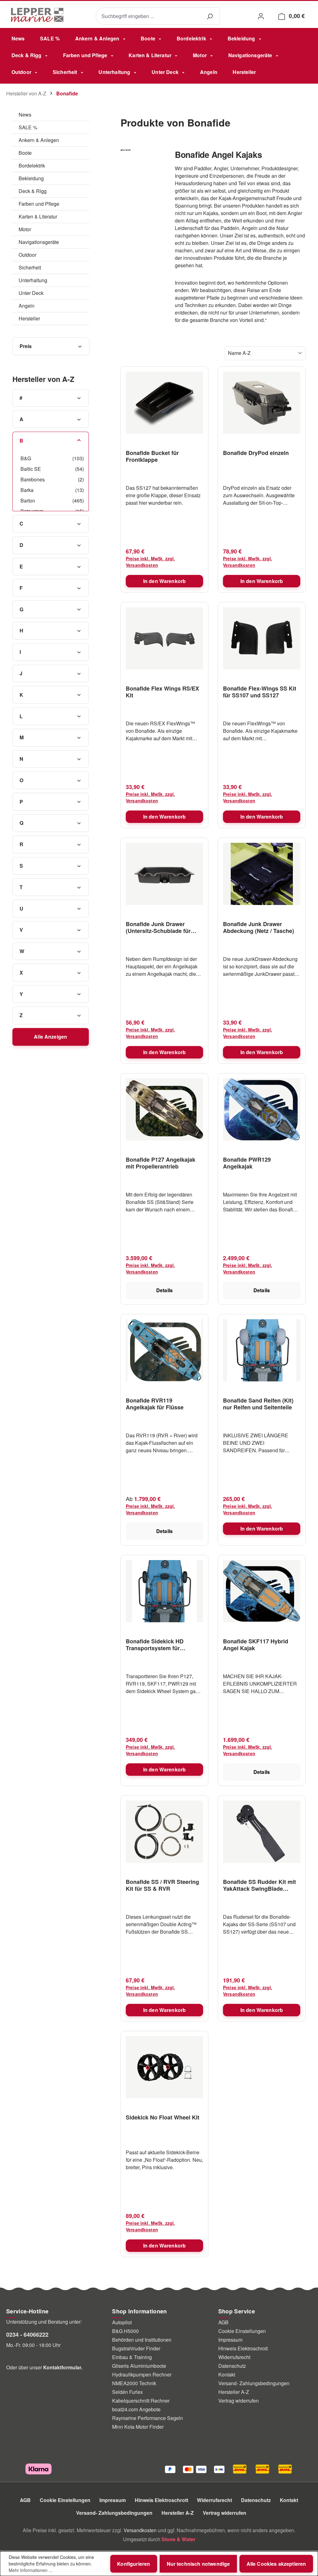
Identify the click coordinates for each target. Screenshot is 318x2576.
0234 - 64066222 (27, 2335)
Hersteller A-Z (234, 2392)
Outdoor (27, 255)
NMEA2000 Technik (134, 2383)
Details (164, 1290)
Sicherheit (30, 267)
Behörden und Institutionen (142, 2340)
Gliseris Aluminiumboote (139, 2366)
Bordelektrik (32, 165)
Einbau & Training (132, 2357)
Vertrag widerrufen (238, 2401)
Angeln (27, 306)
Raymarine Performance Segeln (148, 2418)
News (25, 115)
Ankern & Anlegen (39, 140)
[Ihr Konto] (261, 16)
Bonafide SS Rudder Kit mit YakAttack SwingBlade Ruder (259, 1885)
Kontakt (227, 2374)
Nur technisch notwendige (198, 2564)
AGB (223, 2322)
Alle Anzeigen (50, 1037)
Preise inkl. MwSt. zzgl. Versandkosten (150, 562)
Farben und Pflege (39, 204)
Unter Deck (31, 293)
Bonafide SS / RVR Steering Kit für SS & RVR (162, 1885)
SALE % (28, 127)
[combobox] (148, 16)
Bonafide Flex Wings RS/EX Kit (162, 692)
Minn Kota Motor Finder (138, 2427)
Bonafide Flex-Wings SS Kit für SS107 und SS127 (260, 692)
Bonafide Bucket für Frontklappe (152, 456)
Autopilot (122, 2322)
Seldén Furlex (127, 2392)
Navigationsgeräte (39, 242)
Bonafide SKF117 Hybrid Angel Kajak (256, 1645)
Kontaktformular (62, 2367)
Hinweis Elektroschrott (243, 2348)
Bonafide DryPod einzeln (256, 453)
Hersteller (29, 318)
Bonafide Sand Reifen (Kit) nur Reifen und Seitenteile (258, 1404)
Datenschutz (232, 2366)
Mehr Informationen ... (31, 2570)
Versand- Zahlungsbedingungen (254, 2383)
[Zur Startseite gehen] (37, 15)
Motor (25, 229)
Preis (26, 346)
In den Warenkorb (165, 581)
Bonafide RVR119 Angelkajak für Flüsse (155, 1404)
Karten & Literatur (38, 216)
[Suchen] (210, 16)
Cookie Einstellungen (242, 2331)
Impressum (230, 2340)
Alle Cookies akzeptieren (276, 2564)
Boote (25, 153)
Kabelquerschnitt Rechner (141, 2401)
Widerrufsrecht (234, 2357)
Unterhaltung (33, 280)
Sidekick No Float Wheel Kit (163, 2118)
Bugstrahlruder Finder (136, 2348)
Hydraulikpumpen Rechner (142, 2374)
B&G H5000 (125, 2331)
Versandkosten (140, 2530)
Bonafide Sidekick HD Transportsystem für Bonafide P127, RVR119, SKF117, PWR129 (158, 1645)
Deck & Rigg (33, 191)
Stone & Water (178, 2539)
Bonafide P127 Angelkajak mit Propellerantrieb (161, 1163)
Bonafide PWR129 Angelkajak (247, 1163)
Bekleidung (31, 178)
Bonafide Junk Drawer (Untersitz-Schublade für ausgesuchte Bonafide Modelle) (158, 927)
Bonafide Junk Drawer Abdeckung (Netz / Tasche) (259, 927)
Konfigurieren (134, 2564)
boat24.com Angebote (136, 2409)
